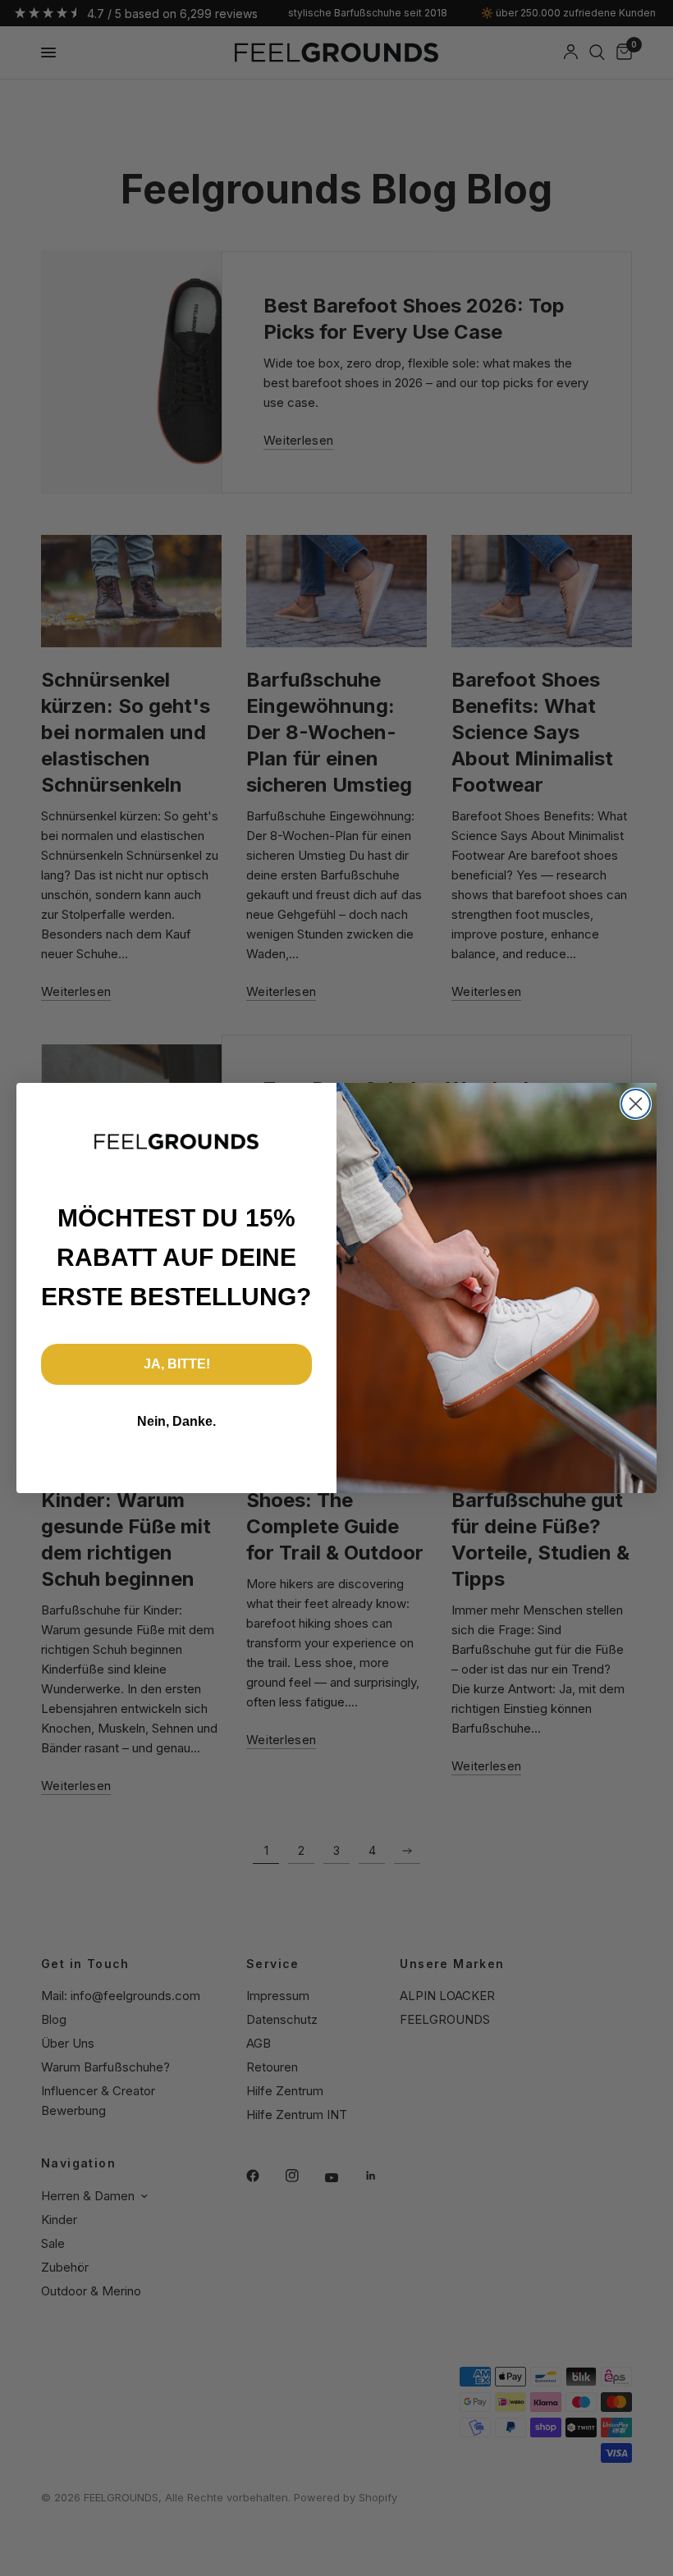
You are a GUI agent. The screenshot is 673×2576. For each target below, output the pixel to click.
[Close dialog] (636, 1104)
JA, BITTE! (177, 1364)
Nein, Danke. (176, 1421)
